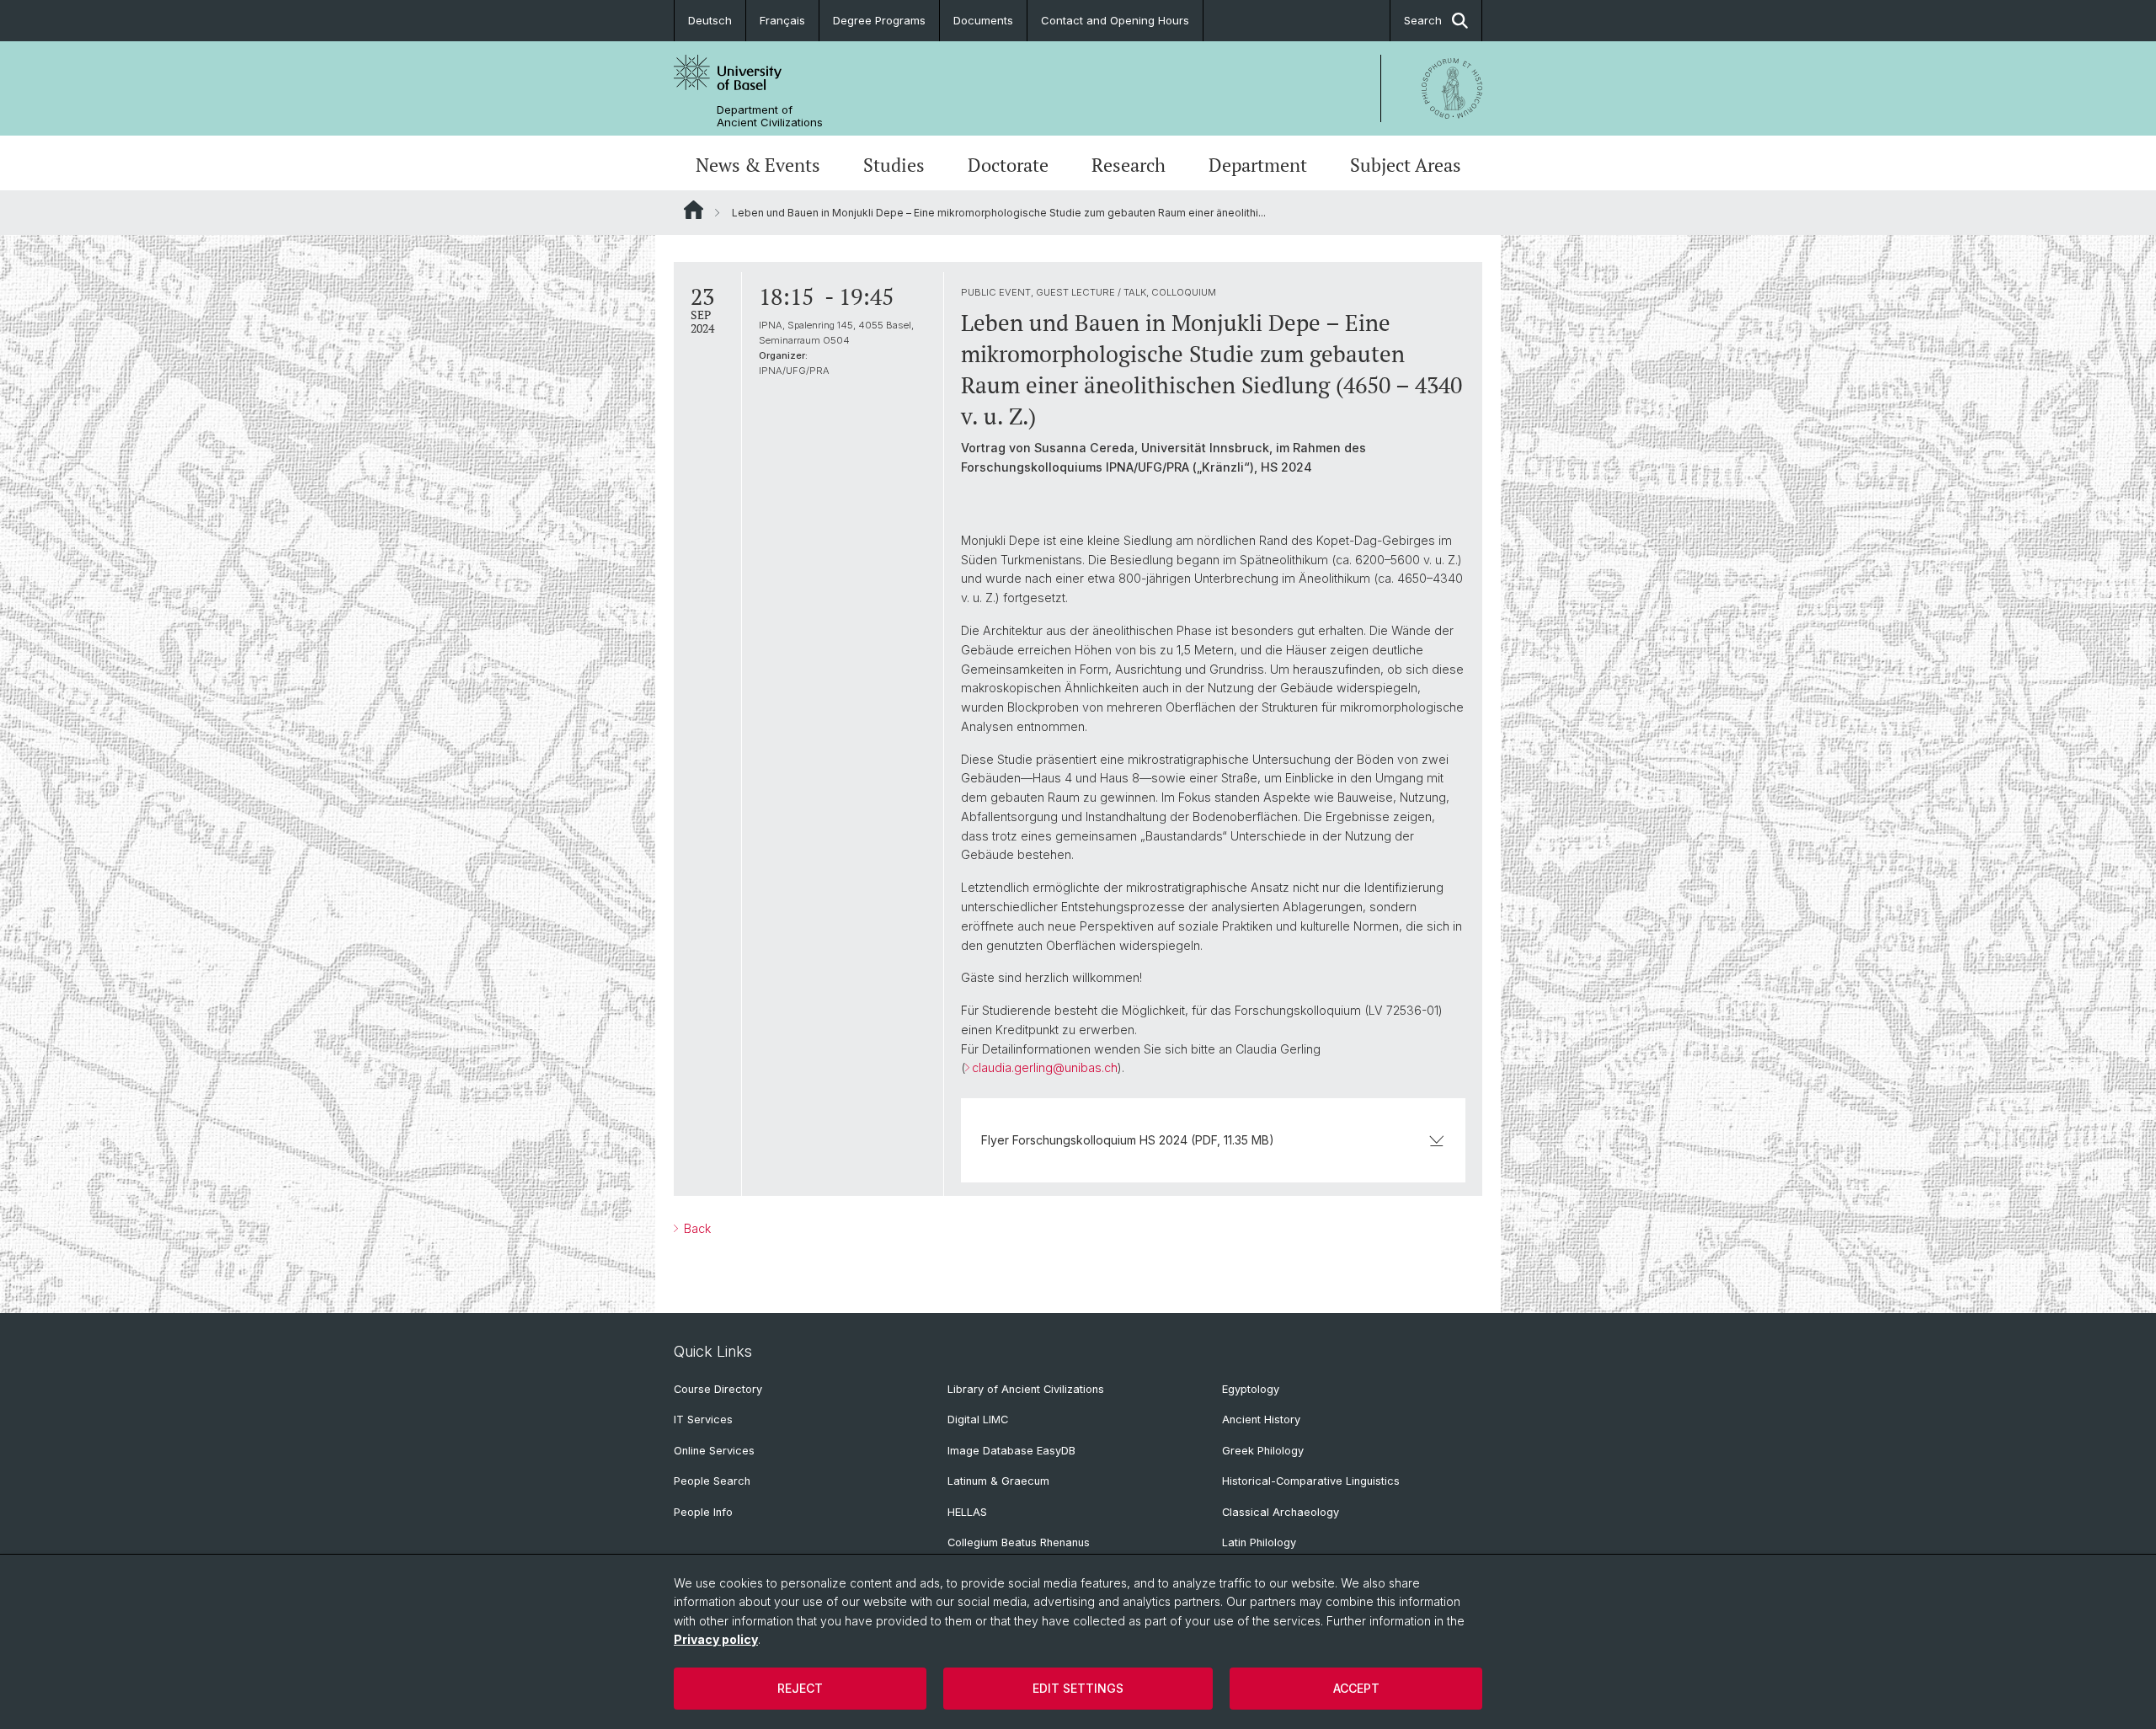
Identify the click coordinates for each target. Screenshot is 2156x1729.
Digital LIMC (978, 1419)
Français (782, 20)
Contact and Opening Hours (1115, 20)
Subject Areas (1406, 165)
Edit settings (1078, 1688)
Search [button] (1423, 20)
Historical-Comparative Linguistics (1311, 1481)
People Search (712, 1481)
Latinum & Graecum (998, 1481)
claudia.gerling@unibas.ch (1045, 1067)
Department (1258, 165)
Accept (1356, 1688)
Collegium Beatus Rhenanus (1019, 1542)
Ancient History (1261, 1419)
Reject (800, 1688)
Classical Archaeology (1281, 1512)
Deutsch (710, 20)
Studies (894, 165)
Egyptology (1251, 1389)
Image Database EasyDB (1011, 1451)
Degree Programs (879, 20)
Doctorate (1008, 165)
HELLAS (967, 1512)
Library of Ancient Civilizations (1026, 1389)
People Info (703, 1512)
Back (696, 1228)
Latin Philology (1259, 1542)
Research (1129, 165)
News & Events (758, 165)
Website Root (694, 210)
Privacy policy (716, 1639)
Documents (983, 20)
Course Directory (718, 1389)
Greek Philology (1263, 1451)
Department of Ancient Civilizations (770, 116)
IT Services (703, 1419)
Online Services (714, 1451)
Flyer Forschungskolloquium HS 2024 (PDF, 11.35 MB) (1128, 1140)
